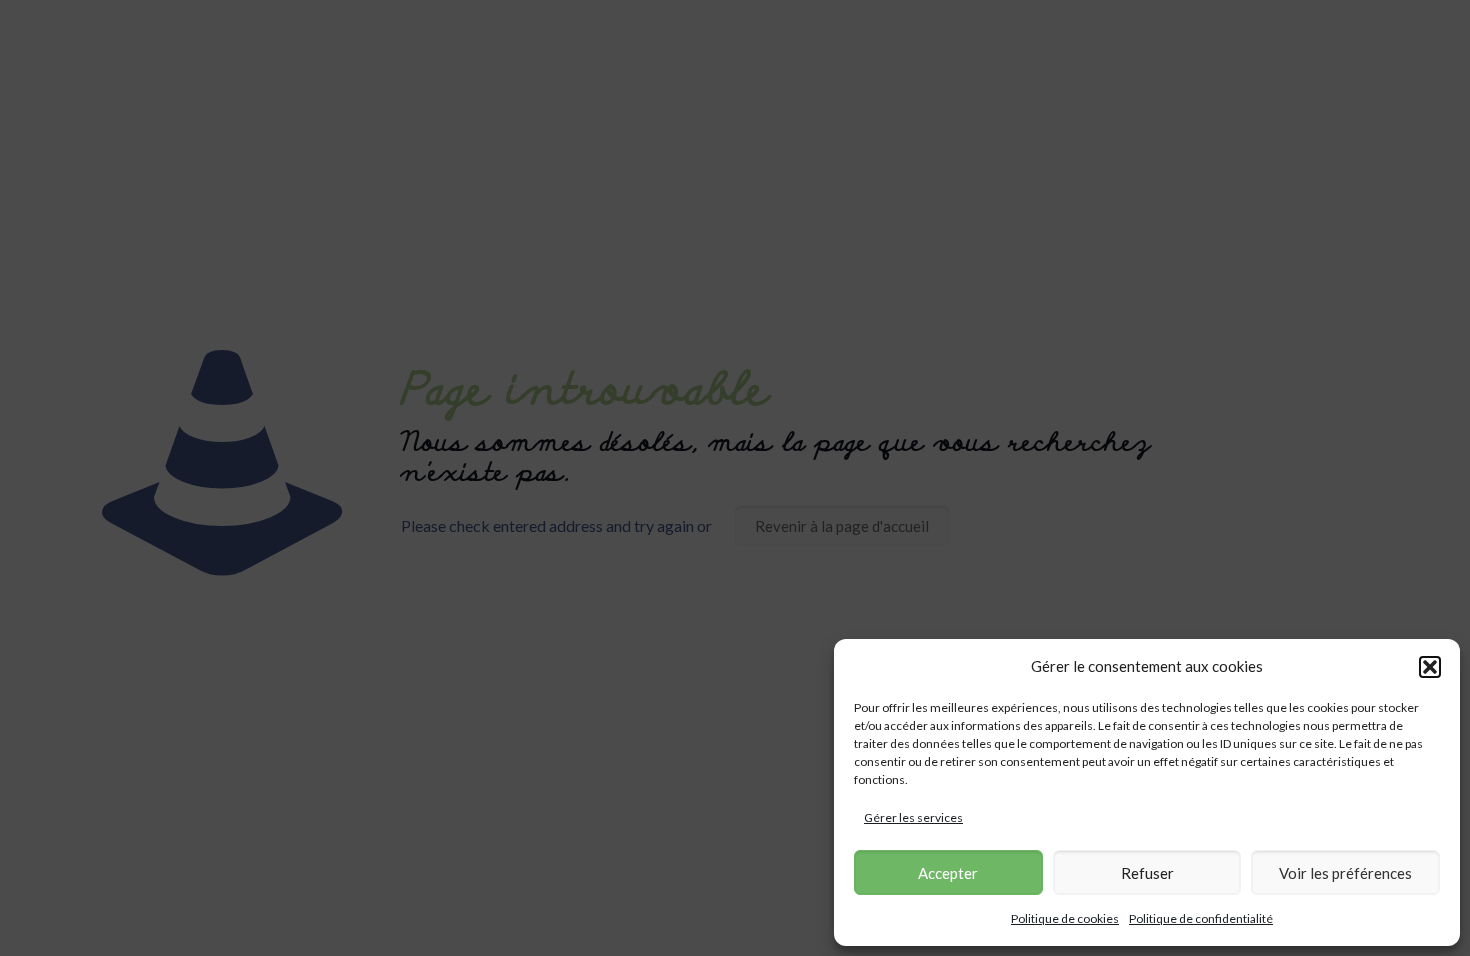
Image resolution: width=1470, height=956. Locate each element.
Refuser (1147, 873)
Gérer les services (913, 817)
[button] (1430, 667)
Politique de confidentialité (1201, 918)
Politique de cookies (1065, 918)
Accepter (948, 873)
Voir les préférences (1345, 873)
